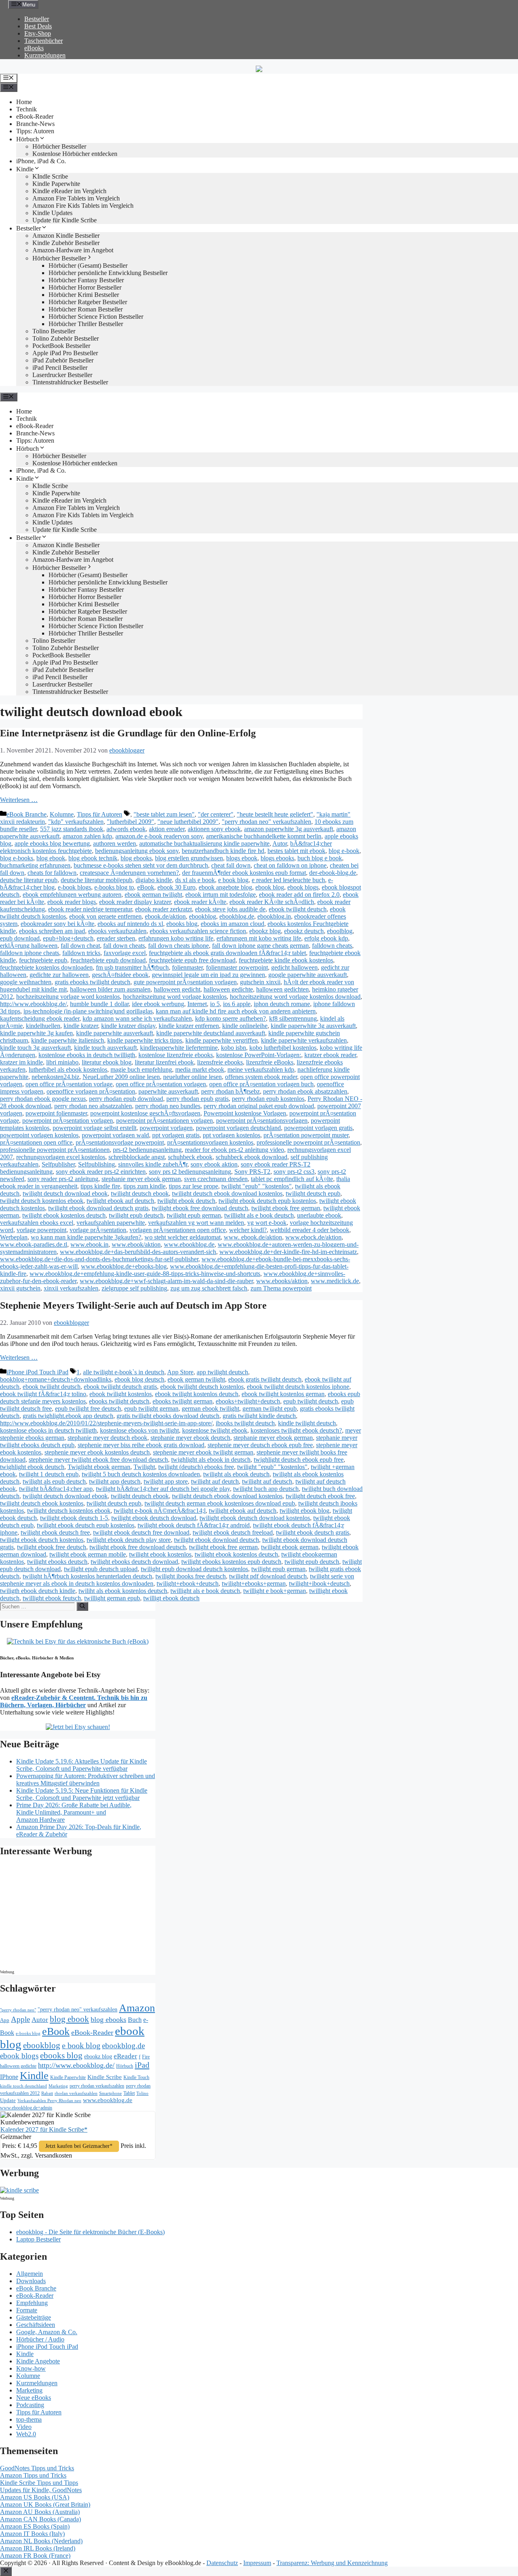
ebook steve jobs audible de (230, 909)
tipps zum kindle (144, 1186)
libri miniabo (62, 1062)
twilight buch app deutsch (266, 1489)
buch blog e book (320, 858)
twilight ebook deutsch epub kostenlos (267, 1201)
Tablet (129, 2093)
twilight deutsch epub (313, 1193)
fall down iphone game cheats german (260, 946)
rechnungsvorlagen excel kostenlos (61, 1157)
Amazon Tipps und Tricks (33, 2475)
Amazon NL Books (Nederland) (41, 2541)
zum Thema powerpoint (281, 1288)
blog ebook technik (93, 858)
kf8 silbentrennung (293, 1018)
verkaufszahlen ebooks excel (37, 1223)
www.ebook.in (89, 1244)
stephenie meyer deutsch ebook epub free (260, 1445)
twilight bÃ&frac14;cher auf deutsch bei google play (163, 1489)
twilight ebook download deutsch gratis (98, 1208)
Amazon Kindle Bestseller (66, 236)
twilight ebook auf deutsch (120, 1201)
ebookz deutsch (304, 931)
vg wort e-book (267, 1223)
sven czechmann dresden (216, 1179)
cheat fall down (231, 865)
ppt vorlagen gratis (176, 1135)
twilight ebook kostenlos (160, 1554)
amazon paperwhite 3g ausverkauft (289, 829)
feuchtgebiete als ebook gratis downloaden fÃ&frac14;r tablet (227, 953)
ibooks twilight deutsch (245, 1423)
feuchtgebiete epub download (108, 960)
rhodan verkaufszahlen (76, 2093)
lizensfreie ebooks (220, 1062)
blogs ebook (242, 858)
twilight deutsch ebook (140, 1193)
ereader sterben (116, 938)
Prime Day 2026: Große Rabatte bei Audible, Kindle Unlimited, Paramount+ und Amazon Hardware (74, 1812)
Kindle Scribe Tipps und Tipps (39, 2483)
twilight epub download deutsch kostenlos (194, 1569)
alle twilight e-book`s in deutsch (124, 1372)
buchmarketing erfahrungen (35, 865)
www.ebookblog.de (189, 1244)
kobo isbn (234, 1048)
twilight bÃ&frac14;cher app (56, 1489)
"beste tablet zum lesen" (164, 814)
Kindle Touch (136, 2077)
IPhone (9, 2077)
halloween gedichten (282, 989)
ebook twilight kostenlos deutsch (197, 1394)
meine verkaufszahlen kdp (261, 1069)
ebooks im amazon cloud (232, 924)
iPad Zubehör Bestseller (63, 360)
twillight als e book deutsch (259, 1215)
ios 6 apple (237, 1004)
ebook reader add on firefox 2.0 (299, 895)
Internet (197, 1004)
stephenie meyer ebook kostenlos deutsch (97, 1452)
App (5, 2020)
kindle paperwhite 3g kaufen (36, 1033)
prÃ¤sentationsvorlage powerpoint (120, 1142)
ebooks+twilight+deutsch (248, 1401)
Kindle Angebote (38, 2361)
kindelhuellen (43, 1026)
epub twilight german (151, 1408)
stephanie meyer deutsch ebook (107, 1438)
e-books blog (28, 2033)
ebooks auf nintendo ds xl (130, 924)
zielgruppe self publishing (134, 1288)
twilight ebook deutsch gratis (313, 1532)
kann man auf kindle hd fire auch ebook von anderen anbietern (236, 1011)
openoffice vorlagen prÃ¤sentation (91, 1091)
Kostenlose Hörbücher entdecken (75, 154)
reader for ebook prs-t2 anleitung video (235, 1150)
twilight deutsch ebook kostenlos (42, 1503)
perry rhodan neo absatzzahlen (93, 1106)
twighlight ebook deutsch (32, 1467)
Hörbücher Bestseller (59, 146)
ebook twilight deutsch (298, 909)
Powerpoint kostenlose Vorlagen (245, 1113)
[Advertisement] (69, 1915)
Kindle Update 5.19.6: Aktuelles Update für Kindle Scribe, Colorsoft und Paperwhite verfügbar (82, 1765)
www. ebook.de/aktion (253, 1237)
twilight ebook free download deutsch (200, 1208)
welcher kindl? (248, 1230)
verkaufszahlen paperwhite (111, 1223)
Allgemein (30, 2274)
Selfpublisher (58, 1164)
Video (24, 2427)
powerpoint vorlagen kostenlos (39, 1135)
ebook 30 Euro (176, 887)
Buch (135, 2020)
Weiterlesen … (19, 800)
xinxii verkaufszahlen (71, 1288)
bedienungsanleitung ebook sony (137, 851)
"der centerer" (216, 814)
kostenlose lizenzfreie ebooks (176, 1055)
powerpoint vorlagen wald (115, 1135)
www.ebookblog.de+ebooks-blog (124, 1266)
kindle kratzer (81, 1026)
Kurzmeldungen (45, 55)
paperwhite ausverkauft (168, 1091)
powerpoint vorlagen (166, 1128)
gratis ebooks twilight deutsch (92, 982)
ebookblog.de (237, 916)
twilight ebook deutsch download (154, 1518)
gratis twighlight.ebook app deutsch (68, 1416)
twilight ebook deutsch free (55, 1532)
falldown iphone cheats (30, 953)
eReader (125, 2056)
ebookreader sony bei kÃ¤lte (57, 924)
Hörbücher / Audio (40, 2339)
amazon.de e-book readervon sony (159, 836)
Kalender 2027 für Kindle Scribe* (44, 2129)
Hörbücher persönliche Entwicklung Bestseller (108, 273)
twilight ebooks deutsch (57, 1562)
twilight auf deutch (215, 1481)
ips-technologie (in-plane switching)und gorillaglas (88, 1011)
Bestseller (37, 19)
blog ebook (51, 858)
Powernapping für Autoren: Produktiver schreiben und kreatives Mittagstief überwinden (86, 1780)
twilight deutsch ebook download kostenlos (227, 1193)
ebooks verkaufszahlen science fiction (198, 931)
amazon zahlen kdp (87, 836)
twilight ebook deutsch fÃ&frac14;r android (194, 1525)
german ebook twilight (210, 1408)
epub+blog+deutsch (68, 938)
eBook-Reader (35, 116)
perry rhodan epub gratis (197, 1099)
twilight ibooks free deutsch (191, 1576)
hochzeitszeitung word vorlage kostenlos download (295, 997)
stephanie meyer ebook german (141, 1179)
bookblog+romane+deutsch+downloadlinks (56, 1379)
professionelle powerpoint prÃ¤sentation (308, 1142)
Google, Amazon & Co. (47, 2332)
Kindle (25, 169)
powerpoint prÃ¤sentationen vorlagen (165, 1121)
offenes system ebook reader (261, 1077)
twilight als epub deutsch (54, 1481)
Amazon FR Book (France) (35, 2556)
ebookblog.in (274, 916)
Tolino (142, 2093)
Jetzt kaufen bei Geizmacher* (79, 2146)
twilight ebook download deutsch (217, 1540)
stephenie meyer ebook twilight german (203, 1452)
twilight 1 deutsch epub (49, 1474)
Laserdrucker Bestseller (62, 375)
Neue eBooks (34, 2398)
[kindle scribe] (19, 2190)
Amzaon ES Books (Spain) (35, 2526)
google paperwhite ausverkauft (308, 975)
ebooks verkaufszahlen (117, 931)
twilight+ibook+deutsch (319, 1583)
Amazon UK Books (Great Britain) (45, 2505)
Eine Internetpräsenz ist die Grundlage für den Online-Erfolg (128, 733)
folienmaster (187, 967)
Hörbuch (28, 139)
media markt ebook (200, 1069)
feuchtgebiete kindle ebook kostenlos (286, 960)
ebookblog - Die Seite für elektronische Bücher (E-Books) (90, 2232)
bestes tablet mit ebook (296, 851)
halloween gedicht (177, 989)
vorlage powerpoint (41, 1230)
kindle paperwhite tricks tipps (145, 1040)
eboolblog (340, 931)
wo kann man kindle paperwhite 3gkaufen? (86, 1237)
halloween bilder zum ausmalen (110, 989)
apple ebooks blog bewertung (52, 843)
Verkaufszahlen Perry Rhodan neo (49, 2100)
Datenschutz (222, 2563)
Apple (20, 2019)
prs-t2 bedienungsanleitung (147, 1150)
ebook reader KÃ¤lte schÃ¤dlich (272, 902)
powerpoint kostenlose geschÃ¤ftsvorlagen (145, 1113)
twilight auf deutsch (267, 1481)
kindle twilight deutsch (307, 1423)
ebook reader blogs (72, 902)
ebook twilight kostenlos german (283, 1394)
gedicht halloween (294, 967)
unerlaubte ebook (319, 1215)
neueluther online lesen (192, 1077)
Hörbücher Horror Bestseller (85, 287)
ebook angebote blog (225, 887)
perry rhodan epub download (126, 1099)
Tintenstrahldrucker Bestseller (70, 382)
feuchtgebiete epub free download (192, 960)
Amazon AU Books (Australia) (40, 2512)
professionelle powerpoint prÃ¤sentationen (55, 1150)
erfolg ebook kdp (326, 938)
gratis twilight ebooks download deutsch (168, 1416)
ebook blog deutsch (139, 1379)
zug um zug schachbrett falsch (209, 1288)
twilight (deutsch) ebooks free (196, 1467)
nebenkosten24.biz (55, 1077)
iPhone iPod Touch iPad (37, 1372)
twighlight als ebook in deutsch (211, 1460)
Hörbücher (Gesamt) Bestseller (88, 265)
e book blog (233, 880)
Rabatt (47, 2093)
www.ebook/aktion (136, 1244)
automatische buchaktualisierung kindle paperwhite (204, 843)
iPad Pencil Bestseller (60, 368)
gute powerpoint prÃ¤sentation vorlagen (185, 982)
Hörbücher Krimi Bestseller (84, 295)
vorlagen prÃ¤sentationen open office (178, 1230)
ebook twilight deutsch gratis (120, 1387)
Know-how (31, 2368)
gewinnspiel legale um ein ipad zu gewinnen (208, 975)
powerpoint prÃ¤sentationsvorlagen (262, 1121)
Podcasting (30, 2405)
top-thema (29, 2419)
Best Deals (38, 26)
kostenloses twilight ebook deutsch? (296, 1430)
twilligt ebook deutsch (171, 1598)
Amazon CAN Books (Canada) (40, 2519)
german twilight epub (270, 1408)
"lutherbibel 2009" (131, 822)
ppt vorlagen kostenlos (231, 1135)
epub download (20, 938)
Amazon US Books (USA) (35, 2497)
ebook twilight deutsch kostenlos (202, 1387)
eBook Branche (27, 814)
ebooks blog (182, 924)
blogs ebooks (277, 858)
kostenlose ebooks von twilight (139, 1430)
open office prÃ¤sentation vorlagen (161, 1084)
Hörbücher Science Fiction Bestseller (96, 317)
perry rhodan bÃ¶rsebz (230, 1091)
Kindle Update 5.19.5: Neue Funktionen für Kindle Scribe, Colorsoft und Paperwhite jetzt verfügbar (82, 1794)
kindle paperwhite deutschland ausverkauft (211, 1033)
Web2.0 (26, 2434)
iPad (142, 2065)
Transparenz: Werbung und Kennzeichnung (332, 2563)
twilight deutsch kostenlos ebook (42, 1201)
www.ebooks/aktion (282, 1281)
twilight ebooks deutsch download (134, 1562)
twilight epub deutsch (136, 1215)
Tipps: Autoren (35, 131)
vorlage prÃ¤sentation (98, 1230)
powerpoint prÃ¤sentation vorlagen (68, 1121)
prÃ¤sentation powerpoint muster (306, 1135)
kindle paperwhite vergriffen (222, 1040)
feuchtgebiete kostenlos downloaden (46, 967)
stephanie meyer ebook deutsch (190, 1438)
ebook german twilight (153, 895)
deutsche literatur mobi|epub (97, 880)
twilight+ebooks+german (254, 1583)
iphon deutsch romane (282, 1004)
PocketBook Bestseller (61, 346)
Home (24, 102)
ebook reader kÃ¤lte (200, 902)
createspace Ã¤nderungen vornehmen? (129, 873)
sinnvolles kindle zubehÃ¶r (153, 1164)
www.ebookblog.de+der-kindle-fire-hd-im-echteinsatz (288, 1252)
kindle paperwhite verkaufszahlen (304, 1040)
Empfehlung (32, 2303)
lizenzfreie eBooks (270, 1062)
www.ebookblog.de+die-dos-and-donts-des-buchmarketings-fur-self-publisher (99, 1259)
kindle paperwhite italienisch (68, 1040)
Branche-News (35, 124)
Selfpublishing (97, 1164)
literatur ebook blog (107, 1062)
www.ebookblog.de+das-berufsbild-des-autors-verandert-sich (138, 1252)
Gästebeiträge (34, 2317)
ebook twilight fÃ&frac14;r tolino (43, 1394)
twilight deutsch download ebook (65, 1193)
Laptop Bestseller (38, 2239)
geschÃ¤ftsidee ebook (120, 975)
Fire (146, 2057)
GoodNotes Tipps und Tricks (37, 2468)
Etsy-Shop (38, 33)
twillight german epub (112, 1598)
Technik (27, 109)
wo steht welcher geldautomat (183, 1237)
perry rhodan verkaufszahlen (97, 2086)
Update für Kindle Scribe (65, 220)
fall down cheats (124, 946)
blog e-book (344, 851)
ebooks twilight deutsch (119, 1401)
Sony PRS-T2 (252, 1172)
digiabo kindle (154, 880)
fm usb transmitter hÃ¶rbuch (132, 967)
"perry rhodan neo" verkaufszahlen (266, 822)
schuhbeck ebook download (252, 1157)
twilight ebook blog (305, 1511)
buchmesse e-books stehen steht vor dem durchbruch (141, 865)
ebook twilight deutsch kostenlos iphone (298, 1387)
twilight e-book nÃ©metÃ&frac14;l (160, 1511)
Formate (27, 2310)
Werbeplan (14, 1237)
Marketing (58, 2086)
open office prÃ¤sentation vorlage (69, 1084)
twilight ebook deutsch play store (129, 1540)
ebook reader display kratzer (135, 902)
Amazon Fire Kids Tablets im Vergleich (83, 206)
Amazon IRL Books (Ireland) (38, 2548)
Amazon (137, 2008)
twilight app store (166, 1481)
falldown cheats (332, 946)
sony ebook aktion (214, 1164)
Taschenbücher (44, 41)
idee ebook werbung (158, 1004)
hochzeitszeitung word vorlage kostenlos (175, 997)
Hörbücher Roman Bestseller (86, 309)
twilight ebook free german (286, 1208)
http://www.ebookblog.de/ (33, 1004)
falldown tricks (81, 953)
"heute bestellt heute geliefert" (275, 814)
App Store (180, 1372)
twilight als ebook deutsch (236, 1474)
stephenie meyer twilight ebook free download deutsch (98, 1460)
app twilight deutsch (222, 1372)
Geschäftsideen (36, 2325)
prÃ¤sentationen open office (36, 1142)
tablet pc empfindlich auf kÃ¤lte (292, 1179)
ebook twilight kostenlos (121, 1394)
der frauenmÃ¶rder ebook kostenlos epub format (244, 873)
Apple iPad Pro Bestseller (65, 353)
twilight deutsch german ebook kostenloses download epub (220, 1503)
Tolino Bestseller (54, 331)
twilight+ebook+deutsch (188, 1583)
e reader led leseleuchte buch (288, 880)
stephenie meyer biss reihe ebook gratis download (141, 1445)
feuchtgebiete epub (43, 960)
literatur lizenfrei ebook (164, 1062)
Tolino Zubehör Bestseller (66, 338)
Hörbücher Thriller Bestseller (86, 324)
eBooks (34, 48)
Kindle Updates (52, 213)
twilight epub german (194, 1215)
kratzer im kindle (21, 1062)
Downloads (31, 2281)
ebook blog (270, 887)
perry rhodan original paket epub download (259, 1106)
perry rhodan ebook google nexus (43, 1099)
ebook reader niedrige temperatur (90, 909)
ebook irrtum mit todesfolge (221, 895)
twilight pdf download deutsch (268, 1576)
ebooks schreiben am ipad (52, 931)
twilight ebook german (290, 1547)
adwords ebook (126, 829)
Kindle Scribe (105, 2077)
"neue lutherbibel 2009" (188, 822)
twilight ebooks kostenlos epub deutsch (231, 1562)
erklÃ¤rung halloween (29, 946)
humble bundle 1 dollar (99, 1004)
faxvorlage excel (125, 953)
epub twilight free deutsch (88, 1408)
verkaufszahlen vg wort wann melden (196, 1223)
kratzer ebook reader (330, 1055)
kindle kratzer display (128, 1026)
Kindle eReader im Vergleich (69, 191)
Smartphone (110, 2093)
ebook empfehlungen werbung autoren (72, 895)
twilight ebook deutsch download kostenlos (255, 1518)
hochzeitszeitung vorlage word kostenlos (68, 997)
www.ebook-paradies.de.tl (34, 1244)
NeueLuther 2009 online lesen (121, 1077)
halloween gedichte (228, 989)
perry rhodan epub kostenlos (268, 1099)
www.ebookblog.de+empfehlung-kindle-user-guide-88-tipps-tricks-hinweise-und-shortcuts (145, 1274)
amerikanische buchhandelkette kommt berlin (264, 836)
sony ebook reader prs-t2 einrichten (101, 1172)
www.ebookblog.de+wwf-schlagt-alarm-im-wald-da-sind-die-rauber (166, 1281)
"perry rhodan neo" (18, 2010)
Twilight (144, 1467)
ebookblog (203, 916)
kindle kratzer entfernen (189, 1026)
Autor (280, 843)
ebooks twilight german (183, 1401)
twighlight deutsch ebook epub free (299, 1460)
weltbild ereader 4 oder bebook (310, 1230)
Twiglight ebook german (99, 1467)
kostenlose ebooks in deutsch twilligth (87, 1055)
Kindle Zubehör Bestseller (66, 243)
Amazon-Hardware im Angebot (73, 250)
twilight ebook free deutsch (52, 1547)
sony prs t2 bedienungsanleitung (190, 1172)
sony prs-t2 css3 (294, 1172)
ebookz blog (265, 931)
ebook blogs (303, 887)
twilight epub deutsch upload (101, 1569)
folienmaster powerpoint (237, 967)
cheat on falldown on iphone (290, 865)
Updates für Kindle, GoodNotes (41, 2490)
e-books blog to (114, 887)
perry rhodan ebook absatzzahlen (305, 1091)
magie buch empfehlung (141, 1069)
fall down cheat (80, 946)
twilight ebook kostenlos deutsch (64, 1215)
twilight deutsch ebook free (320, 1496)
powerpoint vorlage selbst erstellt (94, 1128)
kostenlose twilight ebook (215, 1430)
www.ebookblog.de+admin (26, 2108)
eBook (146, 887)
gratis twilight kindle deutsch (259, 1416)
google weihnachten (26, 982)
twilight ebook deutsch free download (141, 1532)
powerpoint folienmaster (56, 1113)
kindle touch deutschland (23, 2086)
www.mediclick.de (335, 1281)
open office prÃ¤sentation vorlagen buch (261, 1084)
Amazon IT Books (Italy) (32, 2534)
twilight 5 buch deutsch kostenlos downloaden (141, 1474)
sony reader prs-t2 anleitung (63, 1179)
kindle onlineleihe (245, 1026)
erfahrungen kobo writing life (176, 938)
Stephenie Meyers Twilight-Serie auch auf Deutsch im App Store (133, 1305)
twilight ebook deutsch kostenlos (42, 1540)
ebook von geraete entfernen (105, 916)
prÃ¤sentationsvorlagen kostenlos (210, 1142)
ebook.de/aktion (165, 916)
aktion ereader (167, 829)
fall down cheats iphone (178, 946)
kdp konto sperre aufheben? (230, 1018)
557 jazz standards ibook (72, 829)
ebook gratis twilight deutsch (265, 1379)
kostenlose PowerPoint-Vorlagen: (259, 1055)
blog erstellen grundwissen (189, 858)
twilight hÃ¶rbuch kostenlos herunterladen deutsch (87, 1576)
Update (8, 2100)
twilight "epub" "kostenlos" (257, 1186)
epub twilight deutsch (311, 1401)
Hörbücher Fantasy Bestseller (86, 280)
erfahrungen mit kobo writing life (259, 938)
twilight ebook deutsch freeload (233, 1532)
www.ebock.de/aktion (313, 1237)
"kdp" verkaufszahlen (76, 822)
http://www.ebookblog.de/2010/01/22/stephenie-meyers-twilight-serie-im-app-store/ (106, 1423)
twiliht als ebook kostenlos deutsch (123, 1591)
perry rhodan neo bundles (168, 1106)
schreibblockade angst (137, 1157)
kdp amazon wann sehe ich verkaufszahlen (137, 1018)
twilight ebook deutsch (186, 1201)
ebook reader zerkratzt (163, 909)
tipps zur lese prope (193, 1186)
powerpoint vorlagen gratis (318, 1128)
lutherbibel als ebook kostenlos (68, 1069)
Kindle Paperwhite (56, 184)
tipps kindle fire (100, 1186)
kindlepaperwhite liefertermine (179, 1048)
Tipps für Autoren (100, 814)
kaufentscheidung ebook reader (40, 1018)
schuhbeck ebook (190, 1157)
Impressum (257, 2563)
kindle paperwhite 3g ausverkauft (313, 1026)
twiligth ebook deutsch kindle (38, 1591)
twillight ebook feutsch (52, 1598)
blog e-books (17, 858)
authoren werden (115, 843)
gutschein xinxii (260, 982)
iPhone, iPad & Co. (41, 161)
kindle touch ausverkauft (105, 1048)
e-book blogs (74, 887)
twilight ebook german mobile (88, 1554)
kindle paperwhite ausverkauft (115, 1033)
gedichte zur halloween (59, 975)
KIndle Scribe (50, 176)
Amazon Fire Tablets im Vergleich (76, 198)
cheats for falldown (52, 873)
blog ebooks (136, 858)
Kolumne (62, 814)
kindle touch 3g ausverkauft (35, 1048)
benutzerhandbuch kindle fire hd (223, 851)
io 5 (215, 1004)
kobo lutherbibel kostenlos (283, 1048)
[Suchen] (82, 1606)
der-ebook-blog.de (333, 873)
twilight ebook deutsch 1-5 (74, 1518)
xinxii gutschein (20, 1288)
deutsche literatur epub (29, 880)
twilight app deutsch (115, 1481)
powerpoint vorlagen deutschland (238, 1128)
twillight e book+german (275, 1591)
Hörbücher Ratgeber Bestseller (88, 302)
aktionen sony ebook (214, 829)
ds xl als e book (195, 880)
